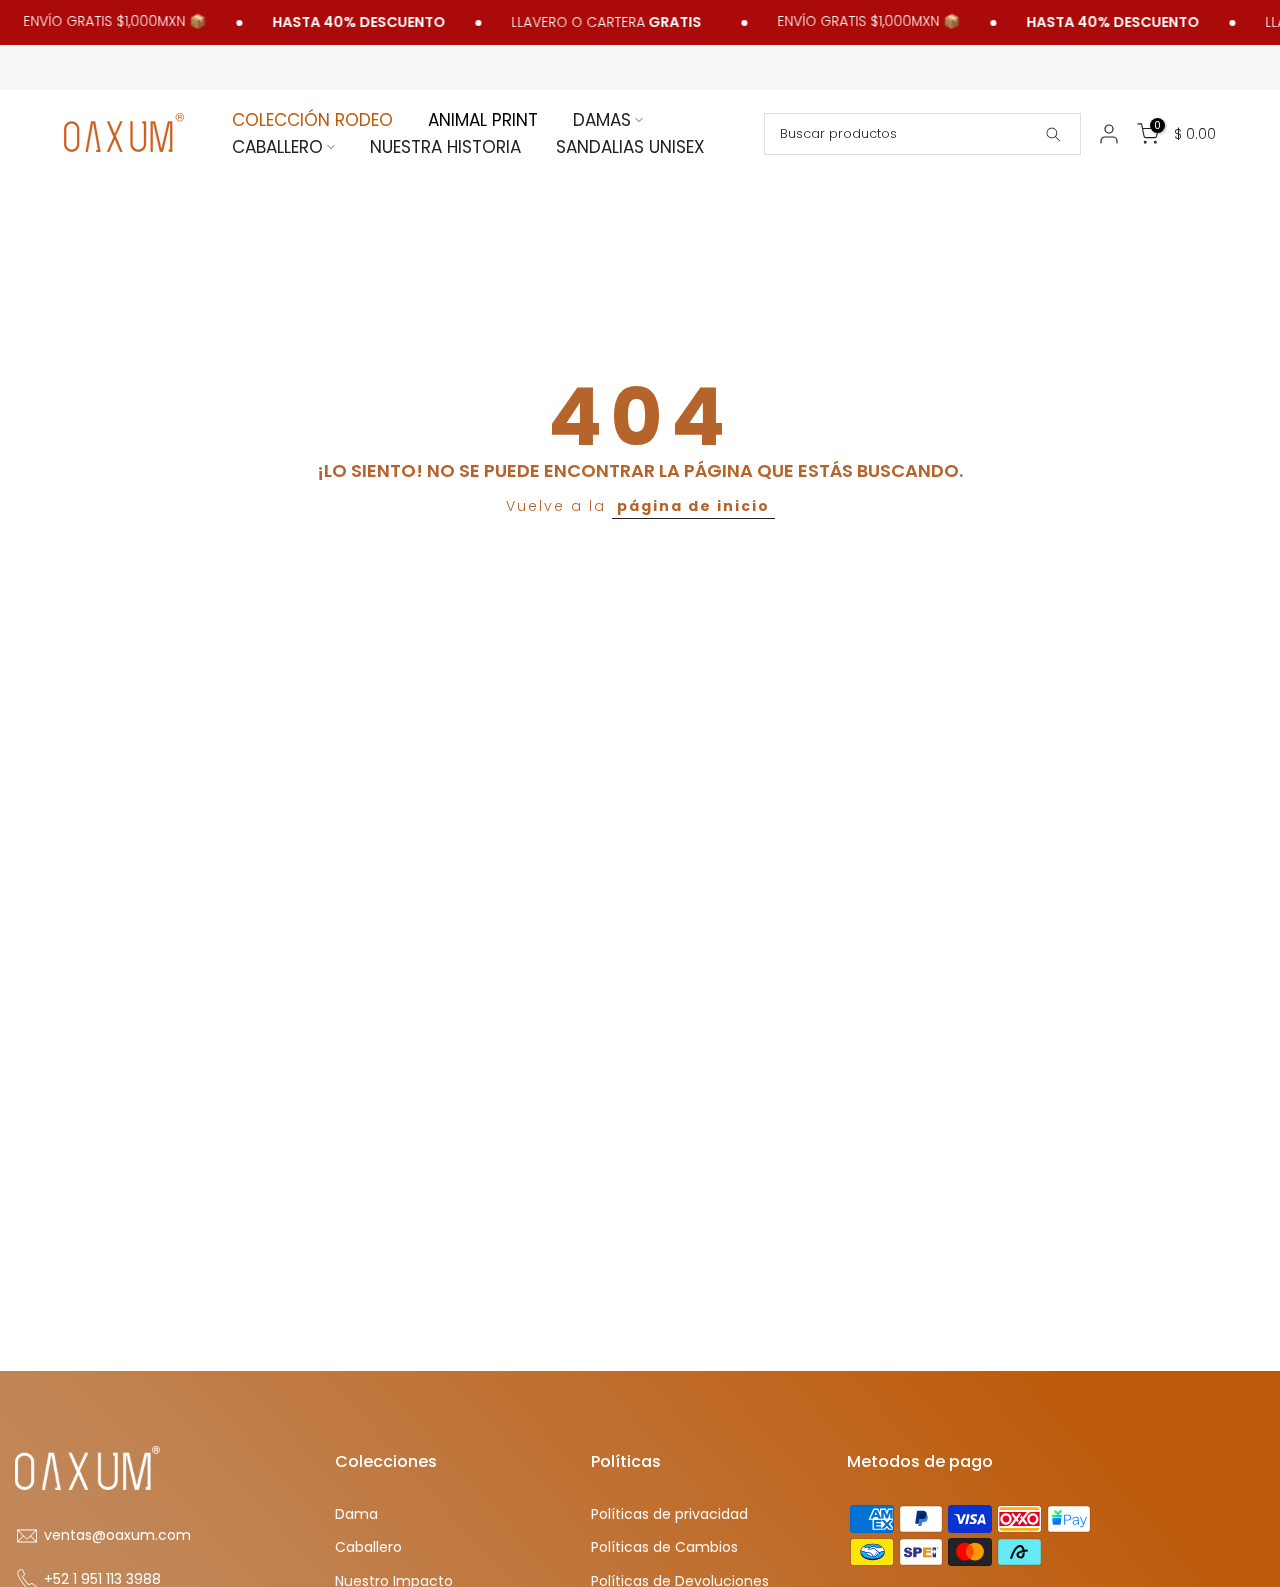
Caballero (368, 1547)
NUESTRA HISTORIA (445, 147)
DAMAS (602, 120)
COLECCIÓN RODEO (312, 120)
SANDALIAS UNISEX (630, 147)
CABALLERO (277, 147)
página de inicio (693, 506)
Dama (356, 1514)
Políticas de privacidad (669, 1514)
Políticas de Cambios (664, 1547)
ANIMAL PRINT (483, 120)
